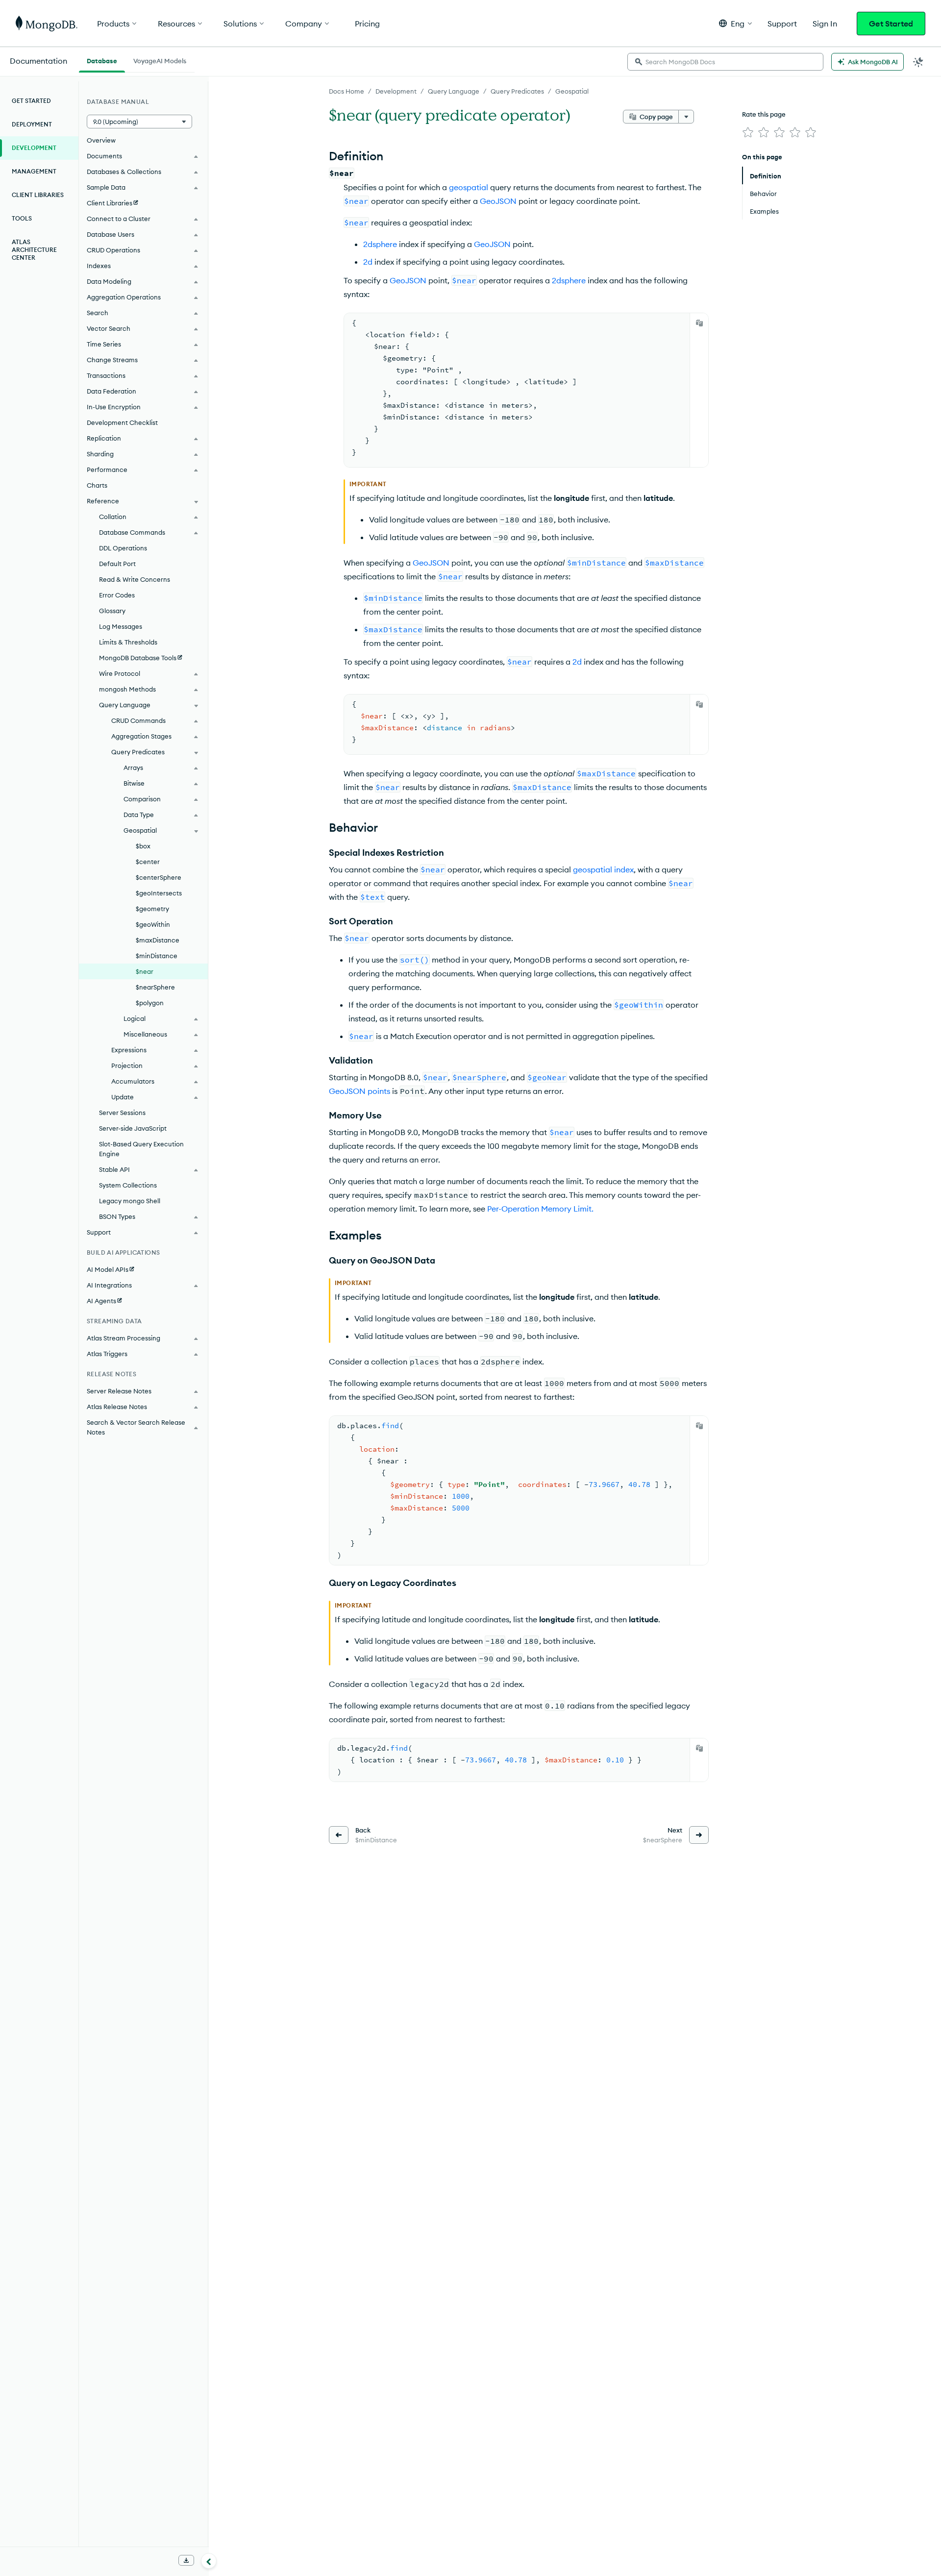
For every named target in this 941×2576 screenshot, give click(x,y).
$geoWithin (153, 924)
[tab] (102, 60)
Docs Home (347, 91)
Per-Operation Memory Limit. (540, 1209)
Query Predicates (517, 91)
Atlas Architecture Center (34, 250)
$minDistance (157, 956)
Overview (101, 140)
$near (145, 971)
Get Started (891, 24)
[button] (735, 23)
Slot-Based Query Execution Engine (141, 1149)
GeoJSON (498, 201)
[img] (748, 132)
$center (148, 862)
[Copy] (699, 323)
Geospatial (572, 91)
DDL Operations (123, 548)
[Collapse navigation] (209, 2561)
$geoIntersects (159, 893)
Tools (22, 218)
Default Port (117, 564)
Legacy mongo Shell (130, 1201)
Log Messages (121, 626)
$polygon (150, 1003)
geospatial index (603, 869)
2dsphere (380, 244)
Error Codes (117, 595)
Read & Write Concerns (135, 579)
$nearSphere (155, 987)
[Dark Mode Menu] (918, 62)
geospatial (469, 187)
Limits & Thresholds (128, 642)
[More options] (686, 117)
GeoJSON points (359, 1091)
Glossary (112, 611)
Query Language (454, 91)
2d (368, 262)
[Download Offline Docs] (186, 2560)
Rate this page (764, 114)
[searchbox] (725, 62)
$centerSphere (159, 877)
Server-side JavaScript (133, 1128)
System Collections (128, 1185)
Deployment (32, 124)
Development (396, 91)
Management (34, 171)
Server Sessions (122, 1113)
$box (143, 846)
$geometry (152, 909)
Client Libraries (38, 195)
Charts (97, 485)
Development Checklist (122, 422)
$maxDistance (158, 940)
